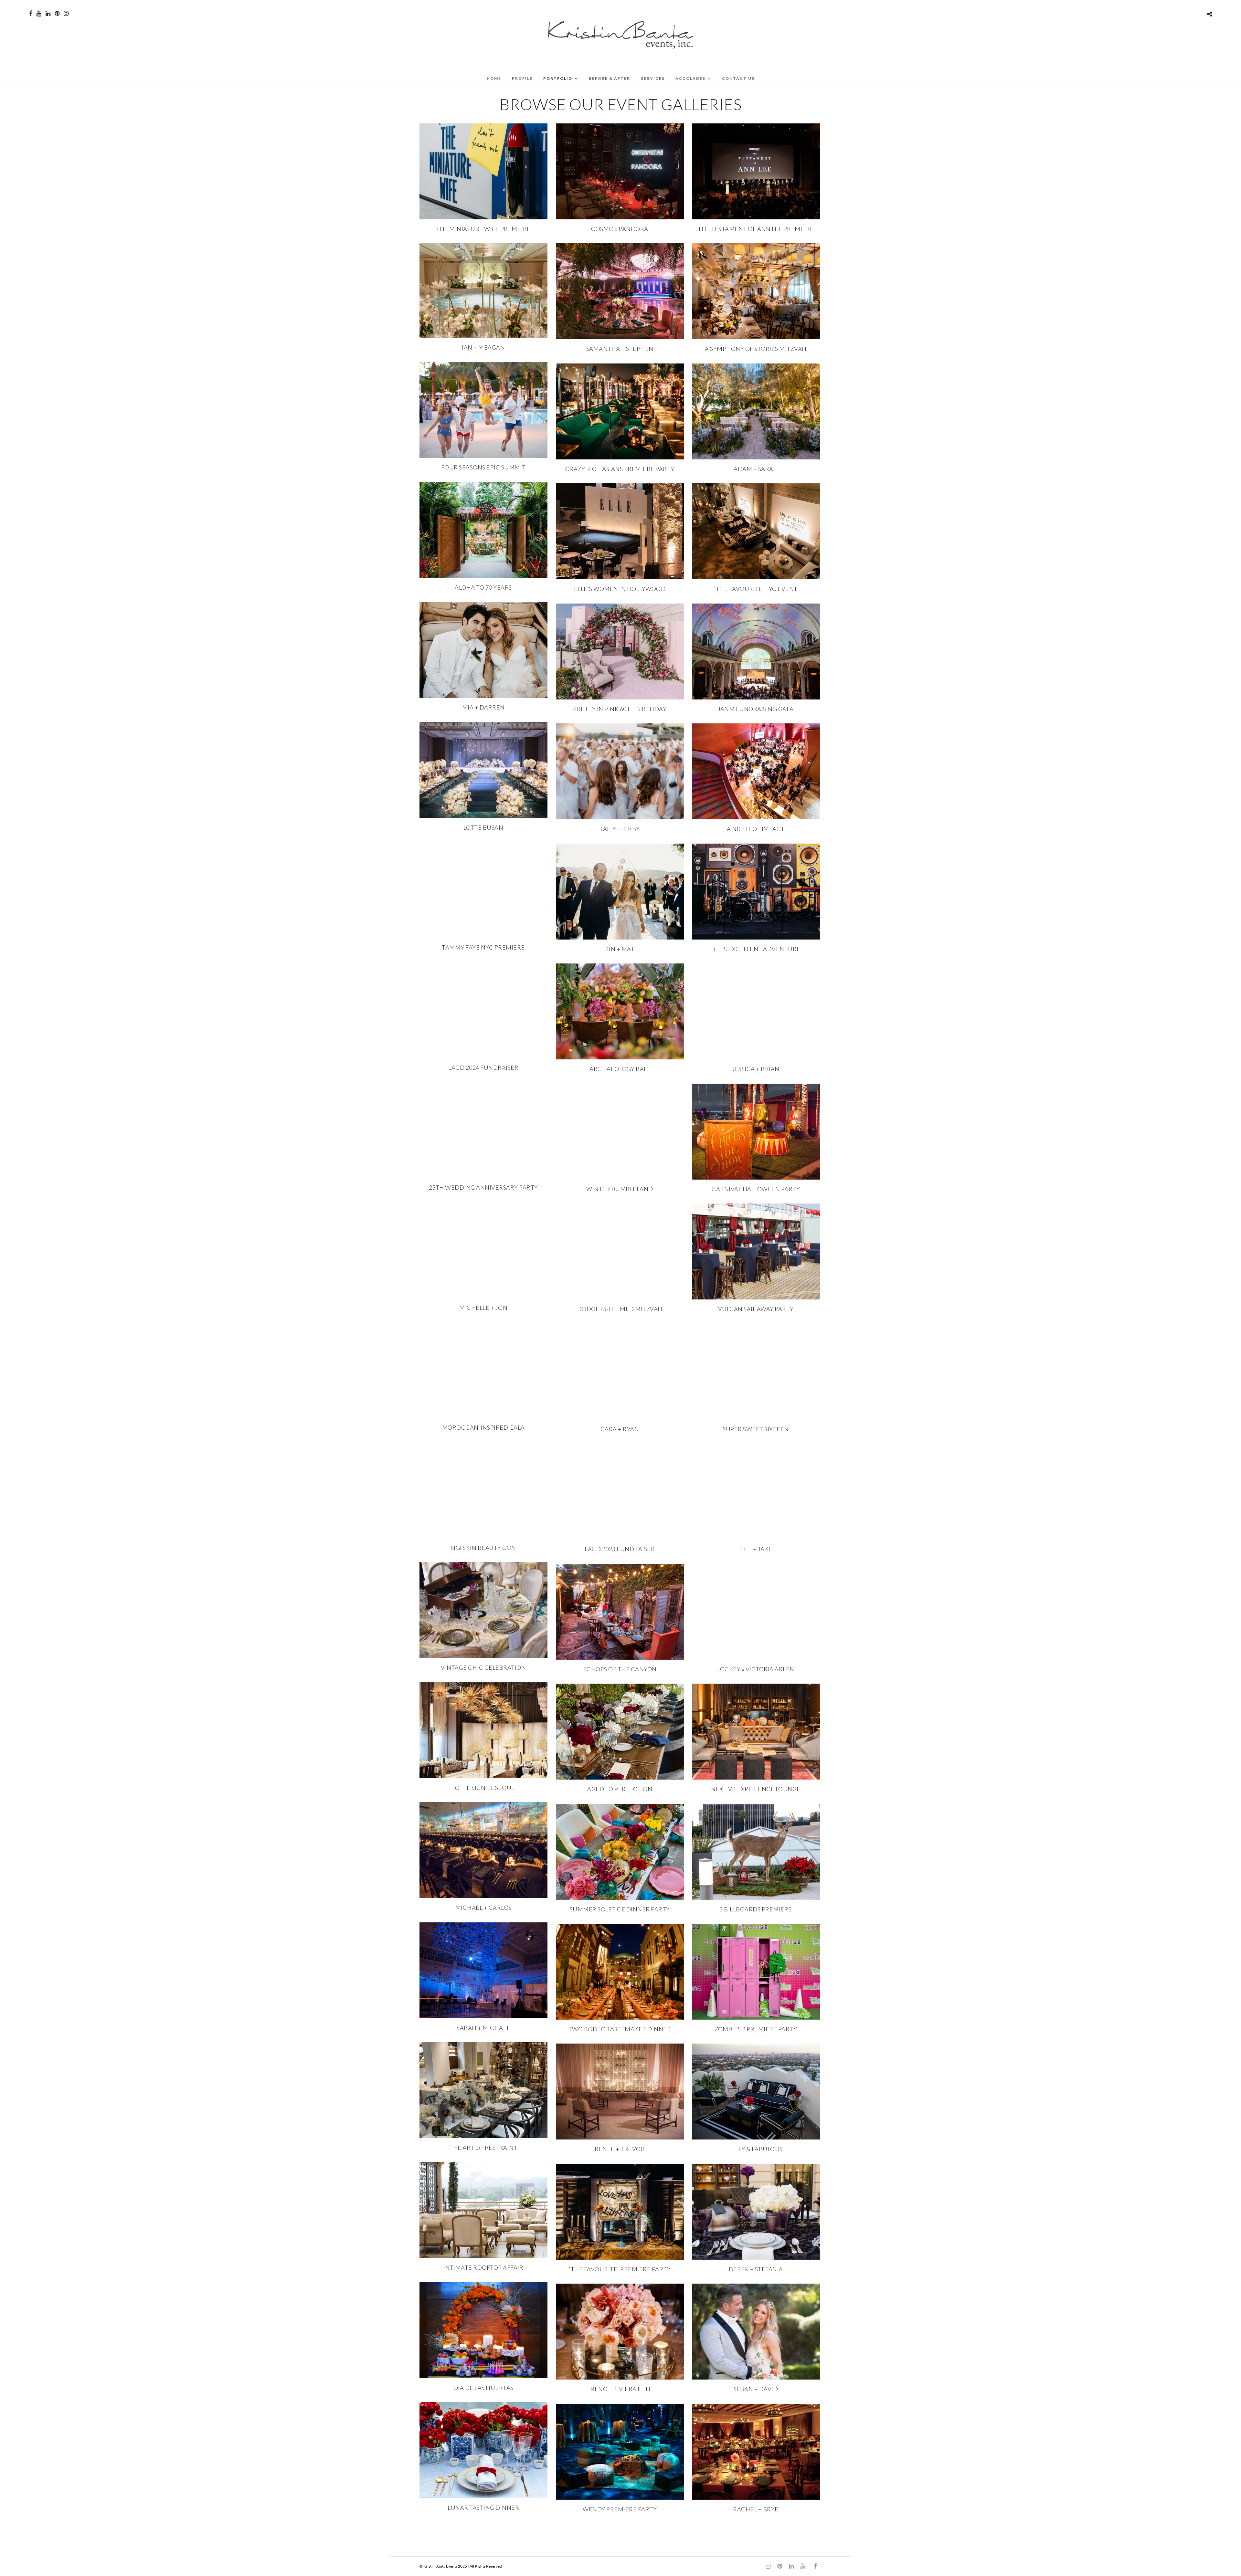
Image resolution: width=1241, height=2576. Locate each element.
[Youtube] (39, 14)
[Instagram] (66, 14)
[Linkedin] (48, 14)
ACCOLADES (690, 78)
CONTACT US (738, 78)
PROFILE (522, 78)
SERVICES (653, 78)
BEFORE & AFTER (610, 78)
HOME (494, 78)
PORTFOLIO (558, 78)
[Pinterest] (57, 14)
